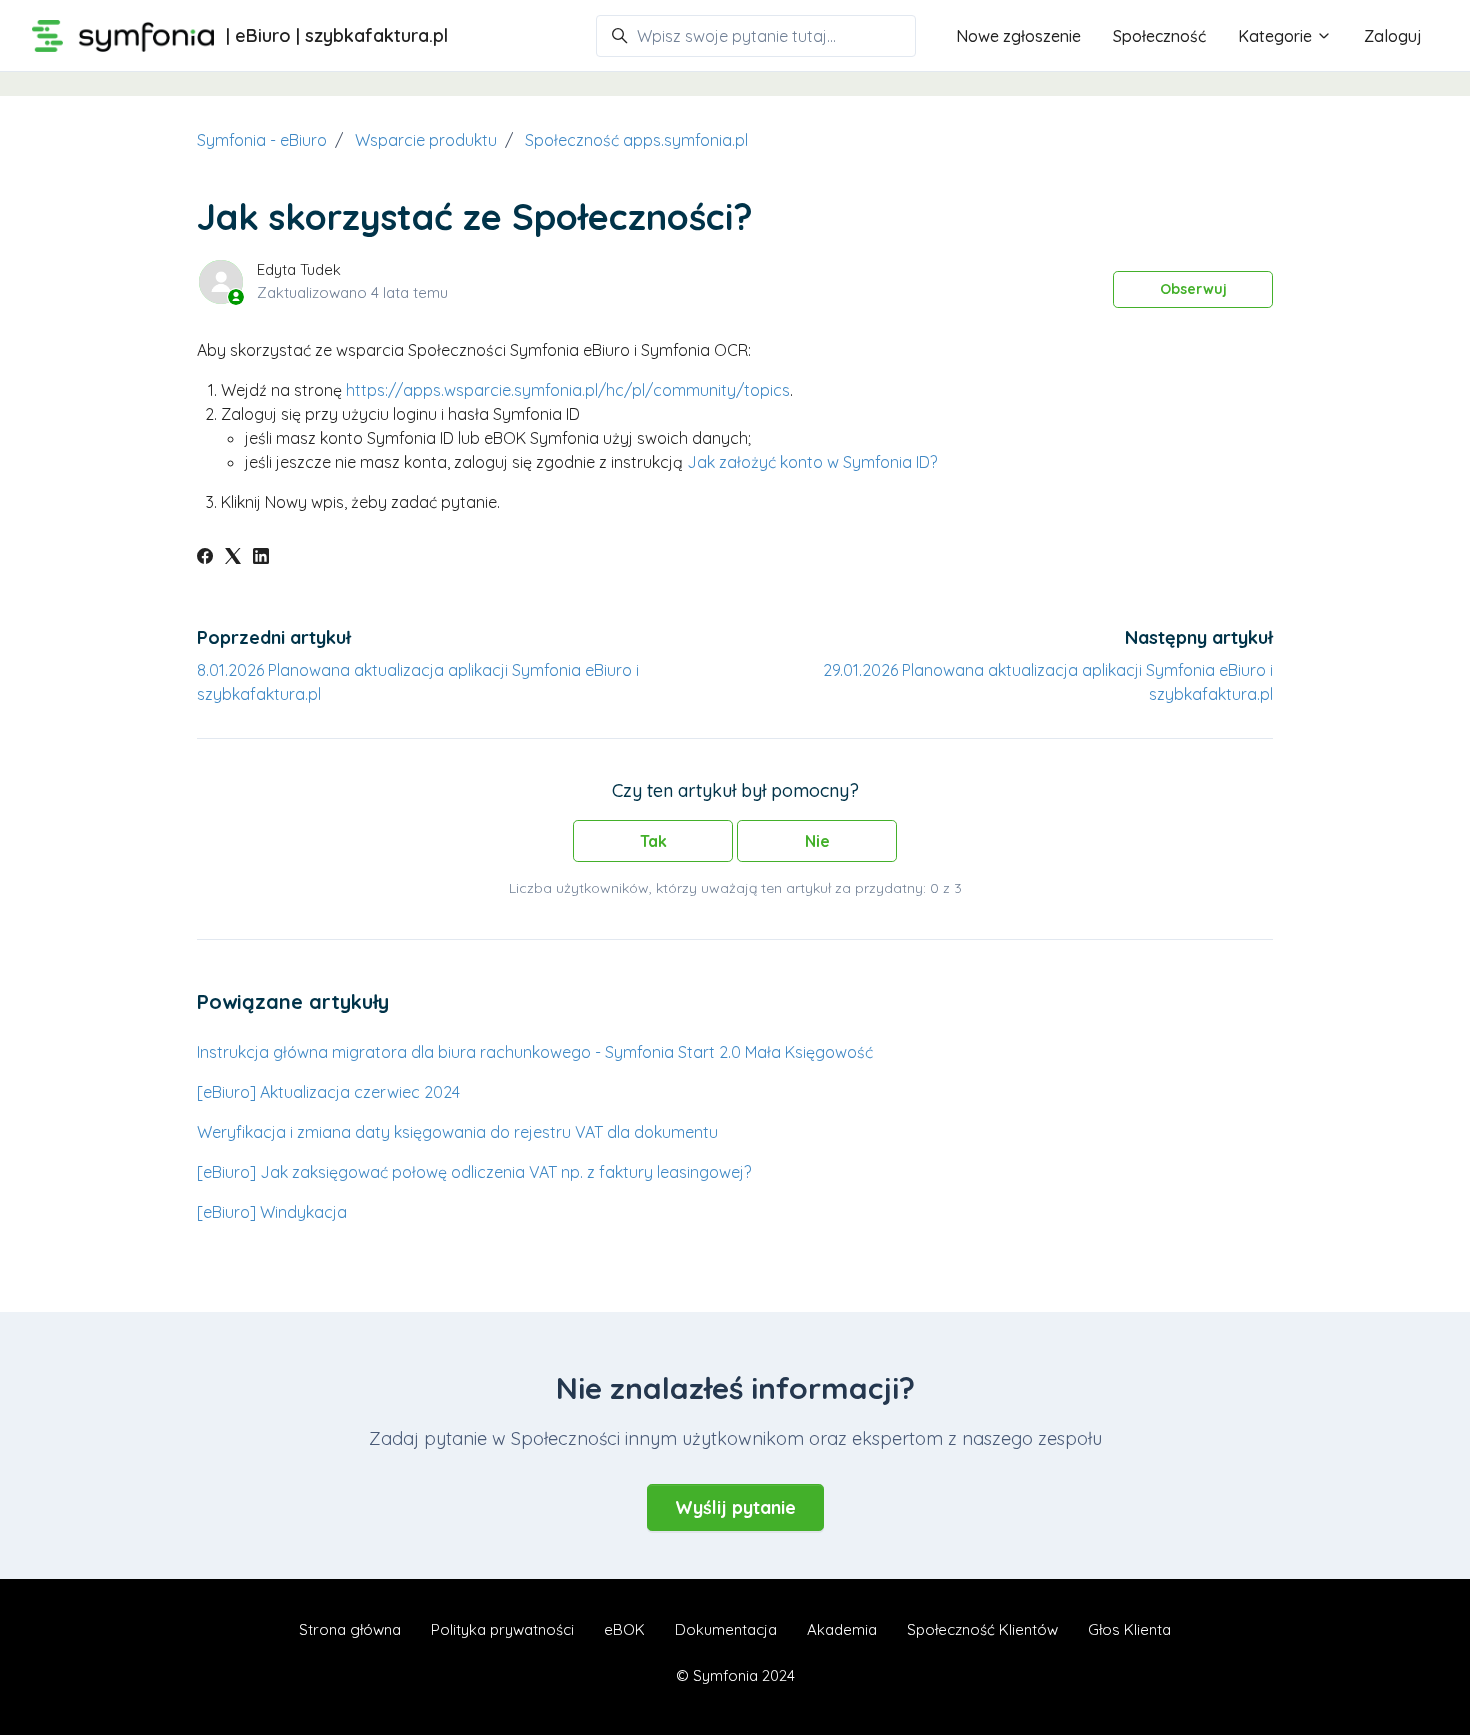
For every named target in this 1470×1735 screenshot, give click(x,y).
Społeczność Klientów (982, 1629)
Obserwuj (1193, 289)
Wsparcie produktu (426, 140)
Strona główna (350, 1629)
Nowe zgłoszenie (1018, 36)
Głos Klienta (1129, 1629)
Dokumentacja (726, 1629)
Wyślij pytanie (735, 1507)
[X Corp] (233, 558)
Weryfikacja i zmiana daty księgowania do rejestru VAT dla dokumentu (457, 1132)
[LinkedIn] (261, 558)
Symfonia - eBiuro (262, 140)
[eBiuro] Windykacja (272, 1212)
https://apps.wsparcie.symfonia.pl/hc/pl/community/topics (568, 390)
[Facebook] (205, 558)
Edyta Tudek (299, 269)
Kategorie (1277, 36)
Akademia (842, 1629)
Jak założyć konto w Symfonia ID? (812, 462)
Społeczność (1159, 36)
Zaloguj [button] (1393, 36)
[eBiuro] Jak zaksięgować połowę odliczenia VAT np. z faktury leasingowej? (474, 1172)
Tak (653, 841)
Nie (817, 841)
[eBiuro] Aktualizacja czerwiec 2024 (328, 1092)
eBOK (624, 1629)
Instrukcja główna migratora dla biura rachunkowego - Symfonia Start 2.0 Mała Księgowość (535, 1052)
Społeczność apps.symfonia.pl (636, 140)
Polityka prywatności (502, 1629)
